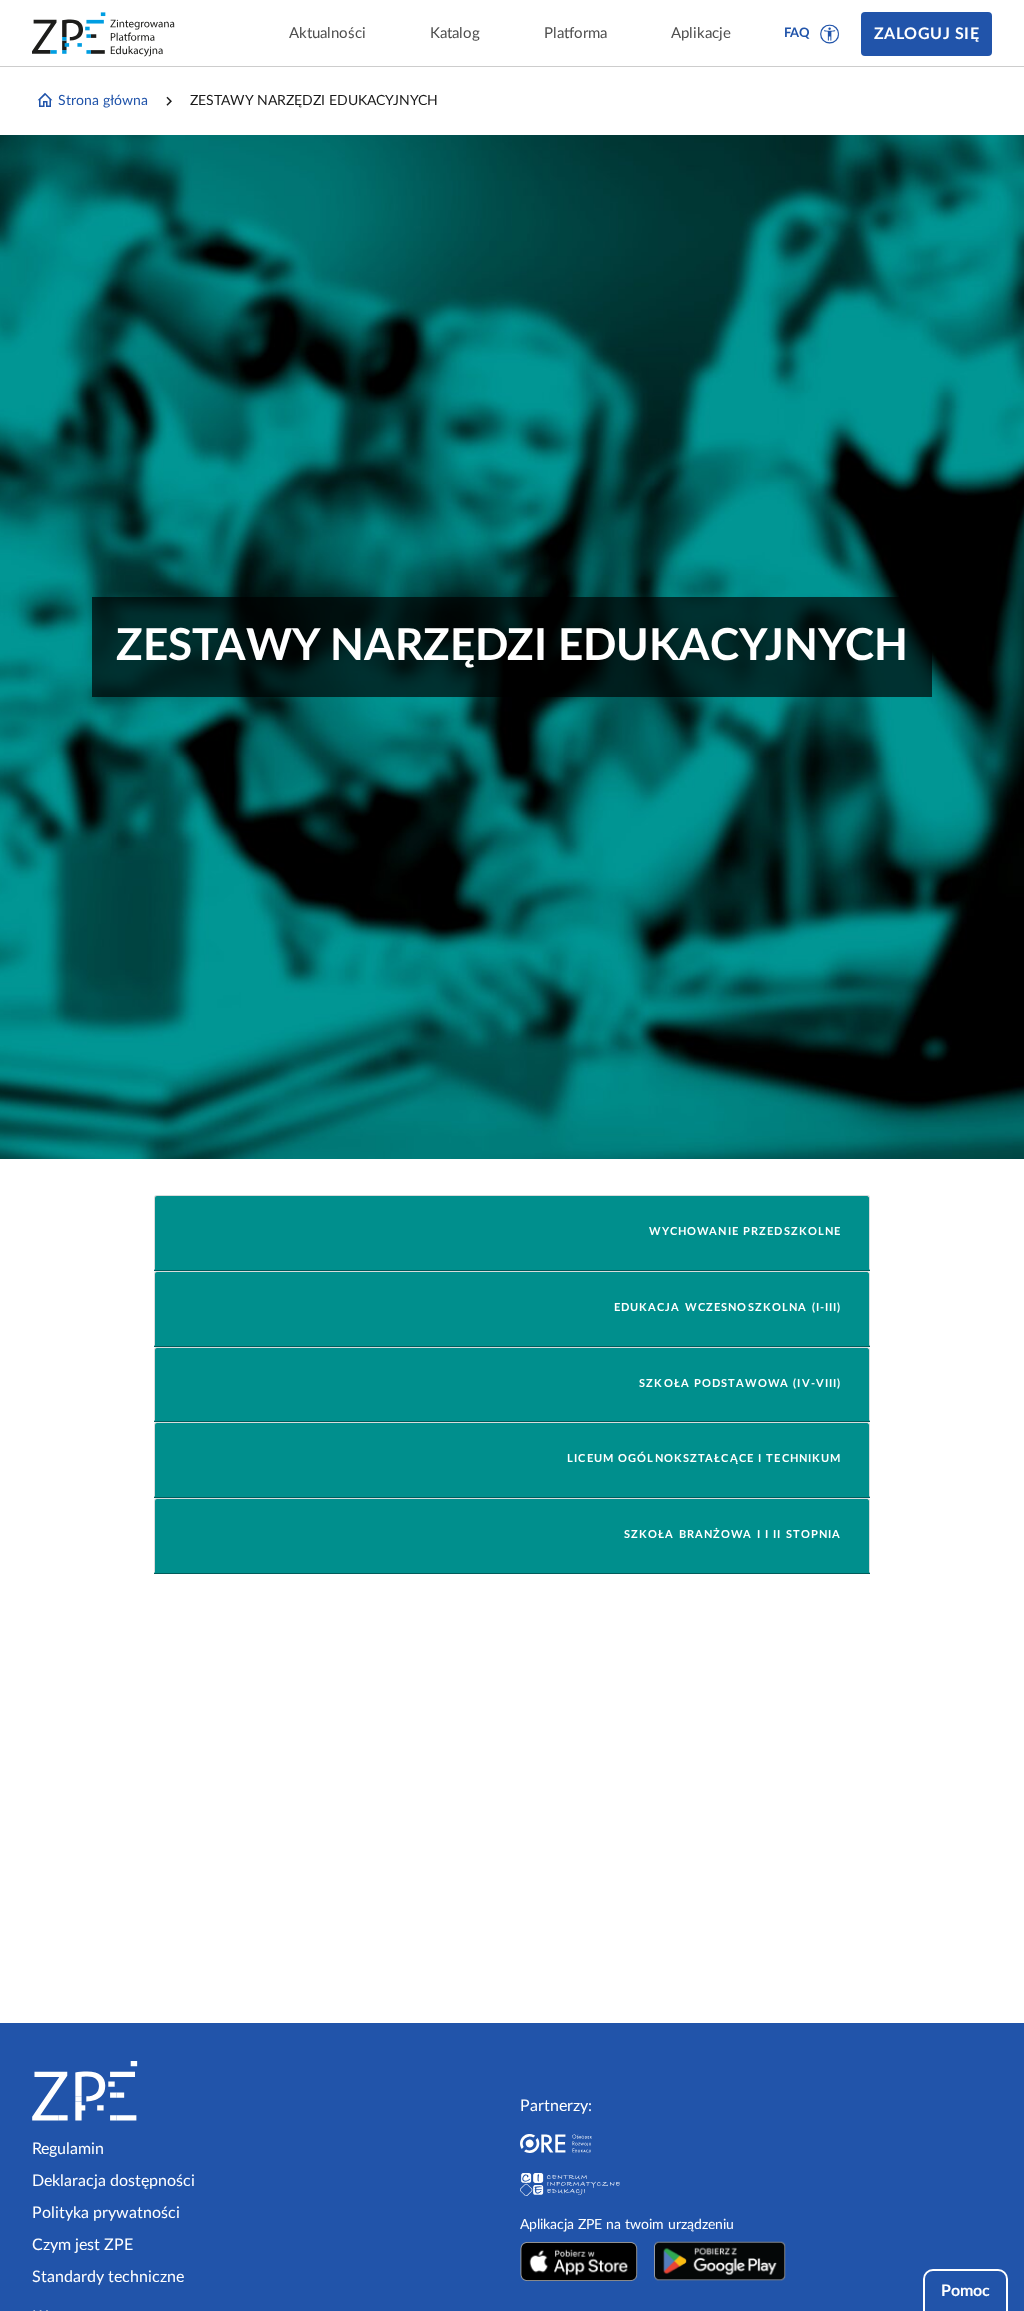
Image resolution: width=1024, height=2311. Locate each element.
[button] (830, 34)
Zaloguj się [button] (926, 34)
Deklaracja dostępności (113, 2181)
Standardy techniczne (108, 2277)
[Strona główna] (146, 2091)
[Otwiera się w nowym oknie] (579, 2261)
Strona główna (103, 101)
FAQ (797, 33)
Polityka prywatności (106, 2213)
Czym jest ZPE (82, 2245)
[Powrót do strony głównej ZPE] (104, 34)
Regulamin (68, 2149)
